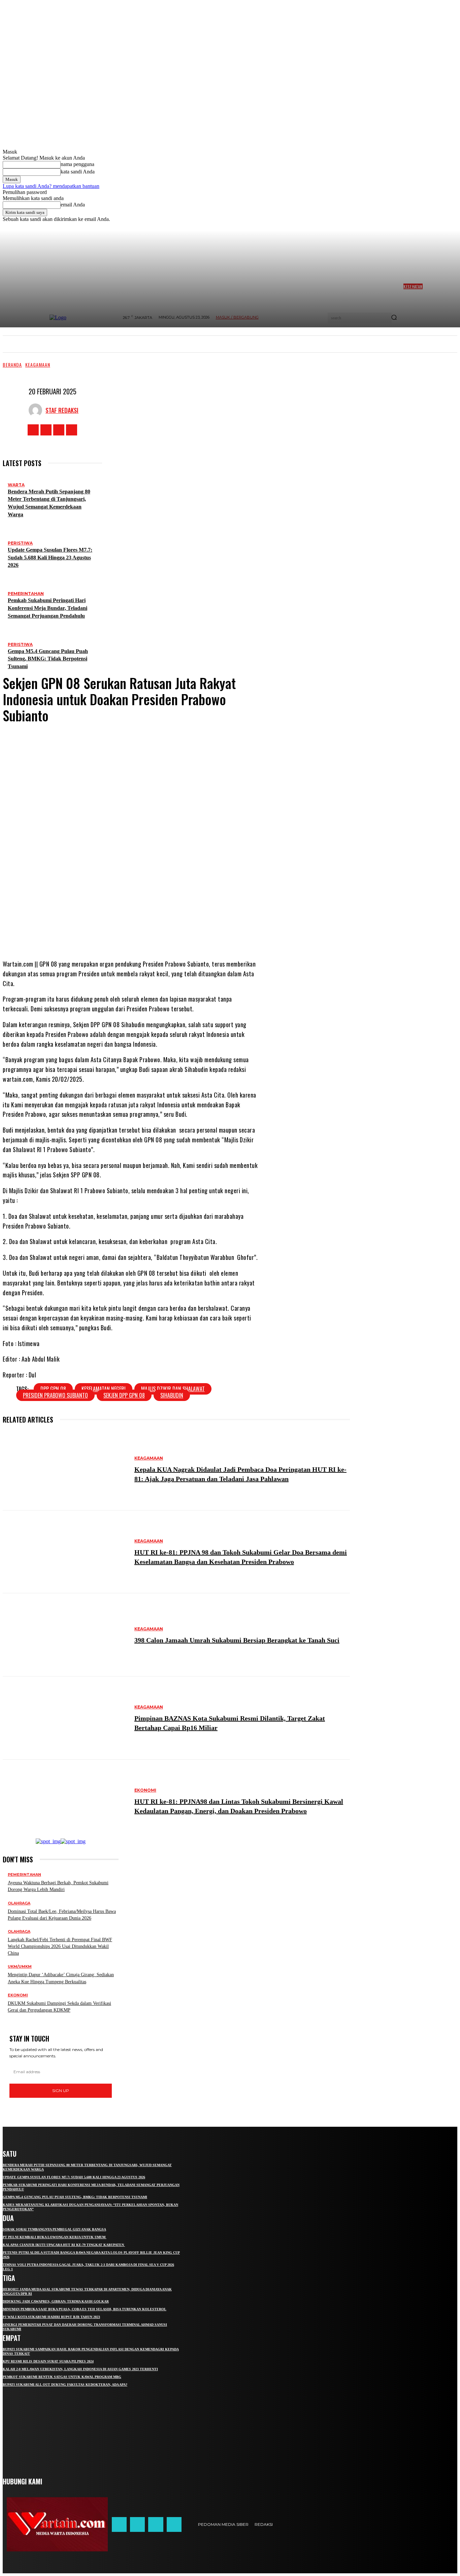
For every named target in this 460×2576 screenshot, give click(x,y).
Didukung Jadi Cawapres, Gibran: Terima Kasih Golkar (56, 2301)
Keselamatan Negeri (104, 1389)
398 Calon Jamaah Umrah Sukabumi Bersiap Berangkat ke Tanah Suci (237, 1640)
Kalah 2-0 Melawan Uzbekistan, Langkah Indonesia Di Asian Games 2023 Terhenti (80, 2369)
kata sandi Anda (78, 172)
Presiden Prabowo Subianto (55, 1395)
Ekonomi (145, 1790)
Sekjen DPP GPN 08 (124, 1395)
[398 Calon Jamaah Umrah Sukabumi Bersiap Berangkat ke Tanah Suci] (65, 1635)
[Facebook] (33, 430)
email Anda (73, 205)
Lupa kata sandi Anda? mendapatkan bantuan (51, 186)
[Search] (394, 318)
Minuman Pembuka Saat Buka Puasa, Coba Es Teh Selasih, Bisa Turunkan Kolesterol (85, 2309)
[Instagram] (46, 430)
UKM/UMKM (20, 1967)
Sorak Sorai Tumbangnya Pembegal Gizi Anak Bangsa (54, 2229)
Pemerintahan (26, 594)
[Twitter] (59, 430)
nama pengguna (77, 164)
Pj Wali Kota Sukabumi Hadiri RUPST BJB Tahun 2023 (51, 2317)
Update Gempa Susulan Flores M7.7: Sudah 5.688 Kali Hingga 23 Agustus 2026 (50, 558)
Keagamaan (38, 365)
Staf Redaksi (62, 410)
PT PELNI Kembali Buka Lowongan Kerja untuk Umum (55, 2237)
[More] (191, 933)
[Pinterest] (146, 933)
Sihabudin (172, 1395)
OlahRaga (19, 1903)
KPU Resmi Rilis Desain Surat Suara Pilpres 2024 (48, 2361)
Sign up (61, 2091)
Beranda (12, 365)
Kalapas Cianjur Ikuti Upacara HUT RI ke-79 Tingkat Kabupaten (64, 2245)
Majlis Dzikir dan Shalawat (173, 1389)
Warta (16, 485)
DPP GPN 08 (53, 1389)
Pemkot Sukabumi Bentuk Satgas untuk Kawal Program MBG (62, 2377)
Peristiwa (20, 543)
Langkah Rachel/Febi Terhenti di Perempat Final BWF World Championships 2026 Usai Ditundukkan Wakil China (60, 1946)
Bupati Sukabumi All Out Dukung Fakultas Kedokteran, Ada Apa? (65, 2385)
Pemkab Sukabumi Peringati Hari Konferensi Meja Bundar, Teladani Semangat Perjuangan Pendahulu (47, 608)
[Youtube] (72, 430)
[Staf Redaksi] (37, 410)
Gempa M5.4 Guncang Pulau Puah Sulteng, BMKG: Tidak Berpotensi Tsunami (48, 659)
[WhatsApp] (166, 933)
